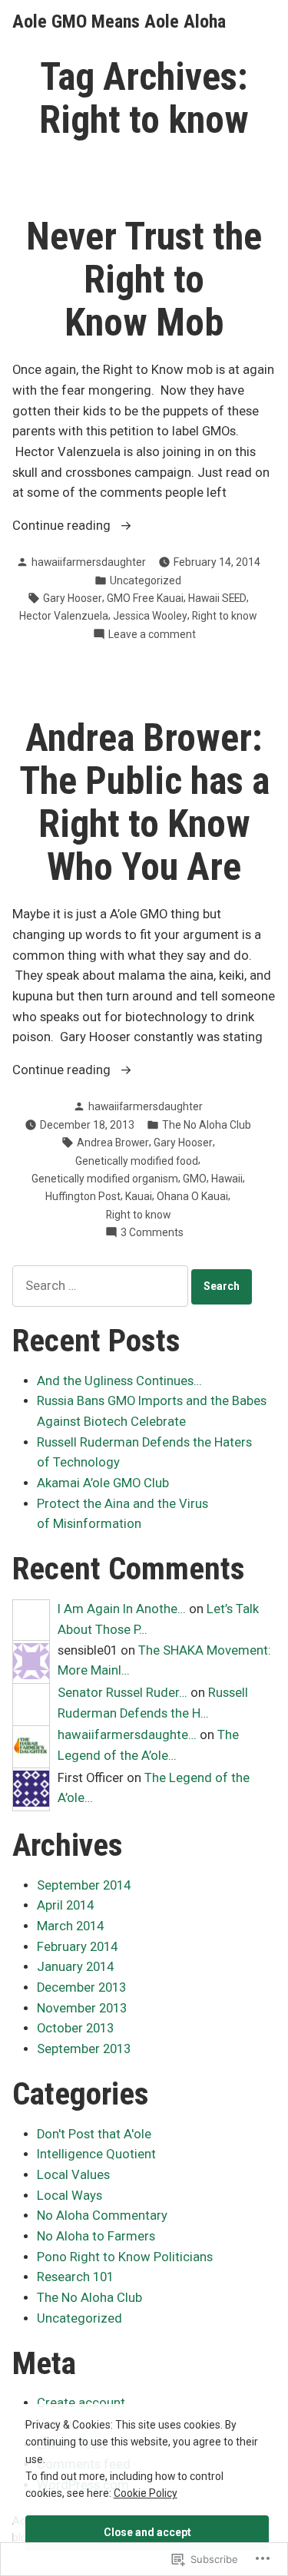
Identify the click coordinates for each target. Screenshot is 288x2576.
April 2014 (65, 1905)
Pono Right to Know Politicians (125, 2257)
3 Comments (152, 1233)
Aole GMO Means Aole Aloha (119, 21)
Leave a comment (152, 635)
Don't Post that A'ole (94, 2134)
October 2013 (75, 2028)
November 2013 (82, 2008)
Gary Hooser (73, 598)
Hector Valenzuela (64, 616)
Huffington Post (83, 1196)
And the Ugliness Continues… (119, 1381)
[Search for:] (102, 1286)
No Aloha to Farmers (96, 2236)
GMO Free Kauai (145, 598)
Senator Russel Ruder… (122, 1693)
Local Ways (70, 2196)
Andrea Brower (113, 1143)
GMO (195, 1179)
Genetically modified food (137, 1161)
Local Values (73, 2175)
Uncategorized (146, 580)
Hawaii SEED (217, 598)
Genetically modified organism (105, 1179)
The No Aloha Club (207, 1125)
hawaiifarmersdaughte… (127, 1735)
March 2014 (70, 1926)
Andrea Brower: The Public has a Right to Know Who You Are (144, 802)
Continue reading (63, 527)
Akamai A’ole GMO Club (103, 1483)
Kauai (139, 1196)
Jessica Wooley (150, 616)
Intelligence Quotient (96, 2154)
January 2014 (75, 1967)
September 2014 (84, 1885)
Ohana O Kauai (192, 1196)
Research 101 (75, 2277)
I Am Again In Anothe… (122, 1609)
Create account (81, 2403)
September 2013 (84, 2049)
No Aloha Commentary (102, 2216)
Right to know (224, 616)
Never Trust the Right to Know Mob (144, 279)
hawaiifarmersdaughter (89, 562)
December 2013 (81, 1987)
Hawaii (227, 1179)
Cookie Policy (146, 2493)
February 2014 (77, 1947)
